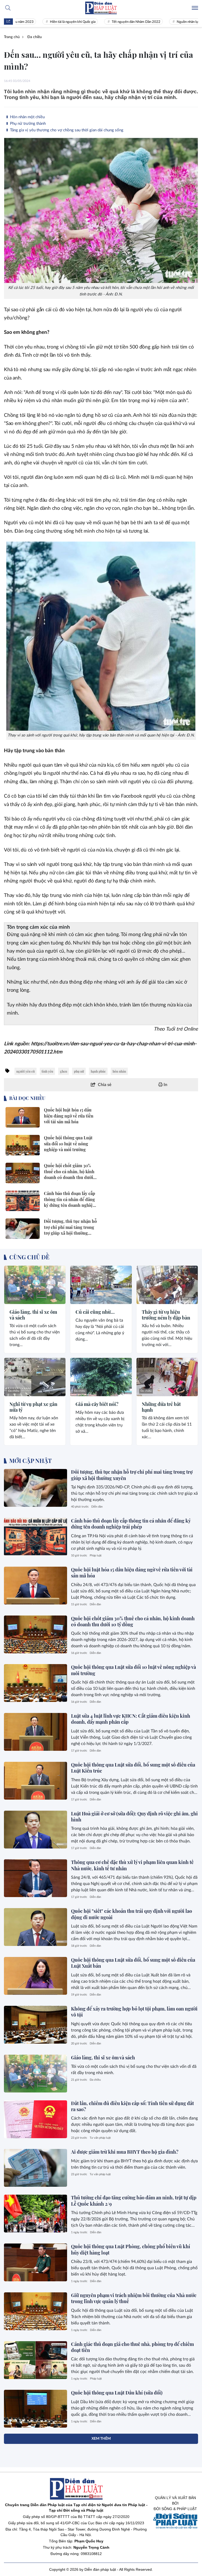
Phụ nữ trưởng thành (27, 124)
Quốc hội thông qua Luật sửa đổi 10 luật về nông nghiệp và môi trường (133, 1670)
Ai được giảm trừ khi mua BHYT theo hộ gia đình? (125, 2152)
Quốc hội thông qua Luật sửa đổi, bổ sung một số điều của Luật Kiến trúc (133, 1768)
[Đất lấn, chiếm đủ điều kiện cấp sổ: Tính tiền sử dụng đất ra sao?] (36, 2119)
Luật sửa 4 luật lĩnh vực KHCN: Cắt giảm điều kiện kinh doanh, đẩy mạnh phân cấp (131, 1719)
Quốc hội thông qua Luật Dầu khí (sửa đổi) (117, 2393)
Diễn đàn (97, 1507)
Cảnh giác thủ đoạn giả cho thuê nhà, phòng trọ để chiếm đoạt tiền (132, 2347)
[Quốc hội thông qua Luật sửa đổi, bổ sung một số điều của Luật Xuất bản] (36, 1976)
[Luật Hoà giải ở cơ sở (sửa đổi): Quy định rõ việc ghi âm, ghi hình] (36, 1830)
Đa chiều (14, 1299)
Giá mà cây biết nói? (97, 1404)
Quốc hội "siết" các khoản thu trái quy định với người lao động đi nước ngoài (132, 1914)
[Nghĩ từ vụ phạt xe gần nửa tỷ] (35, 1377)
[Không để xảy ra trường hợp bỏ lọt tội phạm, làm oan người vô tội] (36, 2025)
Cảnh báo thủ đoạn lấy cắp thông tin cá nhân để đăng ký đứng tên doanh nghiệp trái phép (131, 1524)
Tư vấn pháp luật (100, 2138)
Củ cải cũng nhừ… (95, 1312)
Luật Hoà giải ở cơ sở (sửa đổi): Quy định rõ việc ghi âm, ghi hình (134, 1817)
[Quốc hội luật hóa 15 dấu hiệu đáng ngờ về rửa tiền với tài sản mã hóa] (36, 1586)
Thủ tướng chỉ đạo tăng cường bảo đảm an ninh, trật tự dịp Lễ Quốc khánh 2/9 (134, 2201)
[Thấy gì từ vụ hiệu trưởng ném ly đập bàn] (167, 1285)
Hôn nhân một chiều (27, 117)
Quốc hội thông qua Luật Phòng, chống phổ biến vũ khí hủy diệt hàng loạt (131, 2249)
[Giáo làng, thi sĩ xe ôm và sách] (35, 1285)
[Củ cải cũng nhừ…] (101, 1285)
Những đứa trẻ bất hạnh (161, 1407)
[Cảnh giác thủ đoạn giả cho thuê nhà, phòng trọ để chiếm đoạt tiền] (36, 2360)
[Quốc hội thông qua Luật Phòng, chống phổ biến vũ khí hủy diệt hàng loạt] (36, 2262)
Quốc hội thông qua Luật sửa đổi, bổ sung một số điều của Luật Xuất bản (133, 1963)
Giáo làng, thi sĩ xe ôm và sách (33, 1315)
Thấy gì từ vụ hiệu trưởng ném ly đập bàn (166, 1315)
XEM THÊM (101, 2439)
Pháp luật (96, 1556)
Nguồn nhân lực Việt (166, 22)
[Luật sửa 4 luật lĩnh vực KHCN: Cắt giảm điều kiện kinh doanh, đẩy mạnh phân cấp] (36, 1732)
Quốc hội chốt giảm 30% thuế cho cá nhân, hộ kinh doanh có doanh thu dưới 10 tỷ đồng (133, 1621)
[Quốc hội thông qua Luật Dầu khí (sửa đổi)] (36, 2409)
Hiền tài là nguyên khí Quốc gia (47, 22)
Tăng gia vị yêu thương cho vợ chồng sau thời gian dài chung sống (66, 130)
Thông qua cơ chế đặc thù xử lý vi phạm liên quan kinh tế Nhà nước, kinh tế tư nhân (132, 1865)
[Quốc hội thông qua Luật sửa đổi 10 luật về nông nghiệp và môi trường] (36, 1683)
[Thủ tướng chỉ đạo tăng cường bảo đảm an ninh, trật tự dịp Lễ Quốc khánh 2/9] (36, 2214)
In (165, 1085)
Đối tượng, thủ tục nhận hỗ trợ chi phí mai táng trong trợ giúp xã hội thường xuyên (132, 1475)
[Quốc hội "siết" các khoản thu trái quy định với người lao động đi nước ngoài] (36, 1927)
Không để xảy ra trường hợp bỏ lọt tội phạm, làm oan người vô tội (134, 2012)
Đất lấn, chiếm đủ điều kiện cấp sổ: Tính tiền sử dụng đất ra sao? (132, 2106)
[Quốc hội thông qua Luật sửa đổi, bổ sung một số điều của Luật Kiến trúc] (36, 1781)
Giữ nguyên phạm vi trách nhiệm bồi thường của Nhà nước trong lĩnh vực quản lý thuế (134, 2298)
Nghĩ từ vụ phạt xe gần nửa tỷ (33, 1407)
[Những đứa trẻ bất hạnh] (167, 1377)
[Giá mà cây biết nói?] (101, 1377)
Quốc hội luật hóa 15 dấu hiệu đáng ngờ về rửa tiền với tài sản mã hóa (132, 1573)
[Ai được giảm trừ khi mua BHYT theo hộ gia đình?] (36, 2168)
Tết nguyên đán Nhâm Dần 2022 (110, 22)
